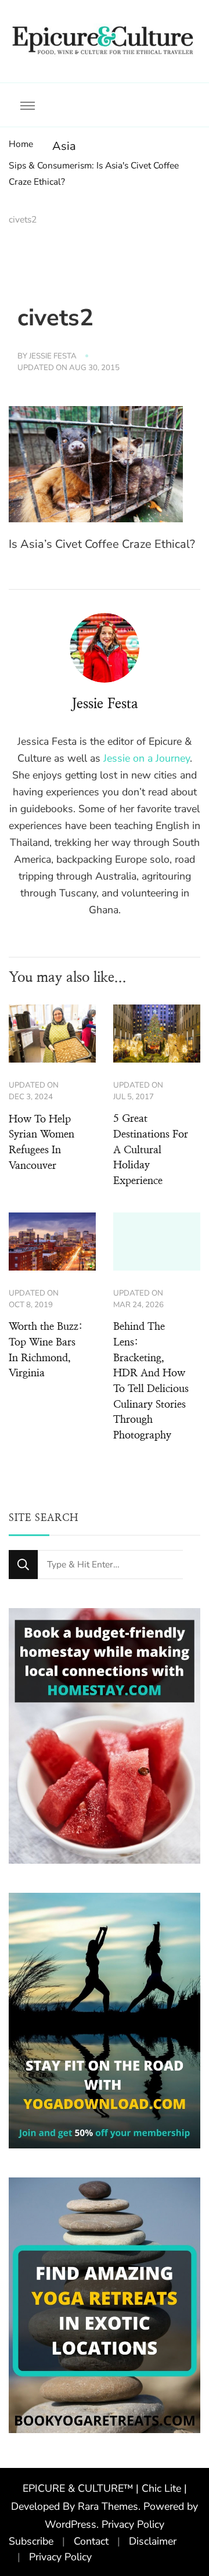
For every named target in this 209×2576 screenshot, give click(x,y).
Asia (64, 146)
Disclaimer (153, 2541)
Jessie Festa (53, 356)
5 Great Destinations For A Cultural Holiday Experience (151, 1150)
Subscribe (31, 2541)
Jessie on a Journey (147, 758)
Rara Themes (108, 2506)
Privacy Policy (133, 2524)
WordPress (71, 2524)
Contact (91, 2541)
